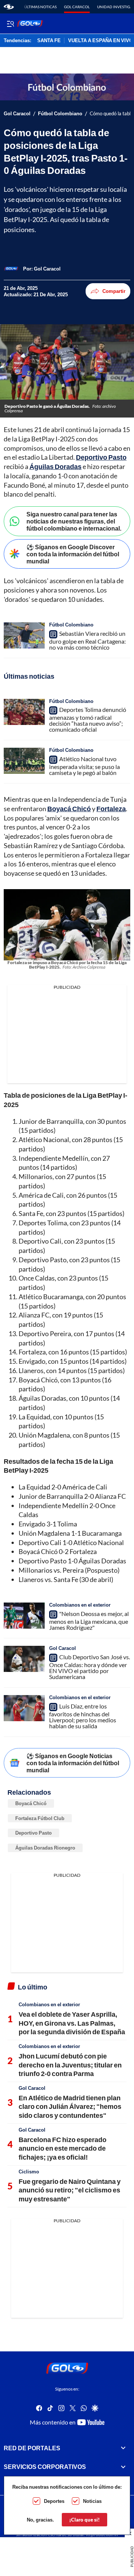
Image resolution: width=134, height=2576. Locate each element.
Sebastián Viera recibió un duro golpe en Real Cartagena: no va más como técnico (87, 640)
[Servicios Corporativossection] (123, 2467)
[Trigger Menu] (10, 24)
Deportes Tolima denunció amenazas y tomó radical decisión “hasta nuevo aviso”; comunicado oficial (88, 719)
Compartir (114, 291)
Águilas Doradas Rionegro (45, 1848)
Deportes (54, 2501)
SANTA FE (49, 41)
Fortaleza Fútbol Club (40, 1818)
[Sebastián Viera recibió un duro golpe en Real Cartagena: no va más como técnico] (24, 635)
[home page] (9, 7)
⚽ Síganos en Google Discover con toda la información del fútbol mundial (73, 554)
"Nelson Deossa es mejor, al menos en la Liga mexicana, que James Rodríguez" (89, 1620)
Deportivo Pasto (33, 1833)
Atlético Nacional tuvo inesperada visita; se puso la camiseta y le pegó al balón (84, 766)
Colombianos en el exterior (80, 1605)
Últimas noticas (40, 7)
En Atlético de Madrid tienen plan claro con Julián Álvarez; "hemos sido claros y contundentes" (70, 2106)
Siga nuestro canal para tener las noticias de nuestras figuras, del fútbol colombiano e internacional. (74, 521)
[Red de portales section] (123, 2448)
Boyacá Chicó (31, 1803)
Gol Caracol (77, 7)
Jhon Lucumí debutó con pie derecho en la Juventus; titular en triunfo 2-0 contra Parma (70, 2065)
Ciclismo (29, 2172)
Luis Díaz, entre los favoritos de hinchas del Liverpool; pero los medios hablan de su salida (83, 1716)
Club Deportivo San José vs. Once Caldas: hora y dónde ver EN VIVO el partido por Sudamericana (90, 1667)
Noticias (92, 2501)
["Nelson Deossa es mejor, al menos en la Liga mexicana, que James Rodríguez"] (24, 1616)
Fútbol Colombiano (60, 114)
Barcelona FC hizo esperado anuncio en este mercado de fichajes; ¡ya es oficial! (63, 2148)
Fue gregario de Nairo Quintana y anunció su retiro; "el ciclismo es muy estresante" (70, 2190)
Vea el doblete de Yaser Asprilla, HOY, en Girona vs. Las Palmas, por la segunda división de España (72, 2023)
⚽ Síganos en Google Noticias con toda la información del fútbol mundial (73, 1763)
